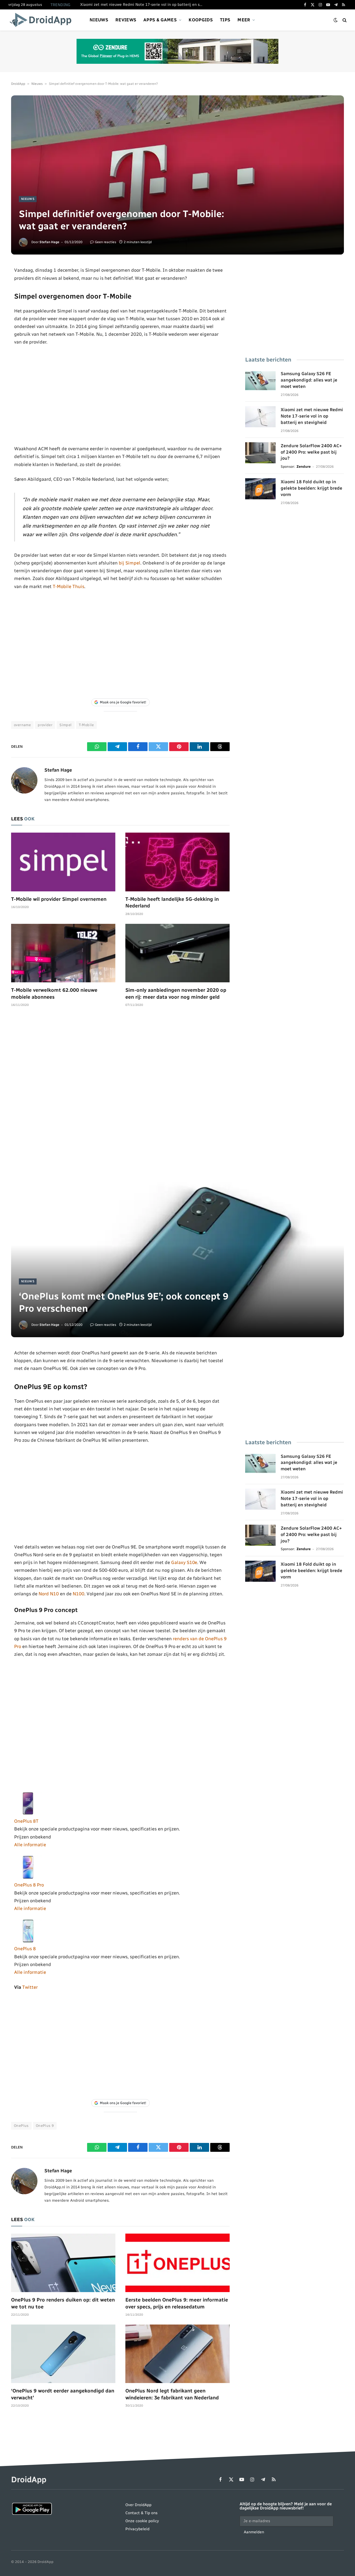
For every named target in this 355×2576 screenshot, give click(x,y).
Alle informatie (30, 1845)
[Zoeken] (344, 20)
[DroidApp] (42, 20)
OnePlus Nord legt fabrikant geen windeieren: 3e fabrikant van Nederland (172, 2394)
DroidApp (18, 84)
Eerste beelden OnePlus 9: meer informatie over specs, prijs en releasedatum (177, 2303)
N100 (78, 1594)
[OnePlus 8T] (28, 1813)
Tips (225, 20)
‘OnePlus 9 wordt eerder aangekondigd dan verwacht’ (63, 2394)
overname (22, 725)
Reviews (126, 20)
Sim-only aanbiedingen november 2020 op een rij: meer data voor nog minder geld (176, 993)
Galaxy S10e (184, 1562)
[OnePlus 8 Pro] (28, 1877)
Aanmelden (254, 2532)
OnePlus (21, 2126)
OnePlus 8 (25, 1949)
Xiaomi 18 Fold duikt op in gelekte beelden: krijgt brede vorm (311, 488)
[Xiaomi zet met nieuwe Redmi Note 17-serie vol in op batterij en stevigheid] (260, 417)
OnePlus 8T (26, 1821)
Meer (244, 20)
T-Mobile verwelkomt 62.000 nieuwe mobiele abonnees (54, 993)
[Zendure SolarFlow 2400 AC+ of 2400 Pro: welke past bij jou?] (260, 453)
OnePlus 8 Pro (29, 1885)
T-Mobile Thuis (69, 586)
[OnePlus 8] (28, 1941)
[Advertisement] (121, 395)
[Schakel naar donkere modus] (336, 20)
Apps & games (160, 20)
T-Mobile (86, 725)
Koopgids (201, 20)
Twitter (30, 1987)
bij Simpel (130, 563)
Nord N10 (49, 1594)
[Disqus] (120, 1095)
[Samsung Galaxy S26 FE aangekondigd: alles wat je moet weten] (260, 381)
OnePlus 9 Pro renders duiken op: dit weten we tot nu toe (63, 2303)
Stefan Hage (49, 242)
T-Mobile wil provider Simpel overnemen (59, 899)
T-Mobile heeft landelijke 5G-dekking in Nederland (172, 902)
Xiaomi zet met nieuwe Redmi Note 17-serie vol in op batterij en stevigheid (143, 5)
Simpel (65, 725)
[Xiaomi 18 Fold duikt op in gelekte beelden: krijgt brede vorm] (260, 489)
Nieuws (99, 20)
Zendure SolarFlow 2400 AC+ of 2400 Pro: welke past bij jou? (311, 452)
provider (45, 725)
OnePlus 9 (45, 2126)
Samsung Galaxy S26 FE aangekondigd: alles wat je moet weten (309, 380)
